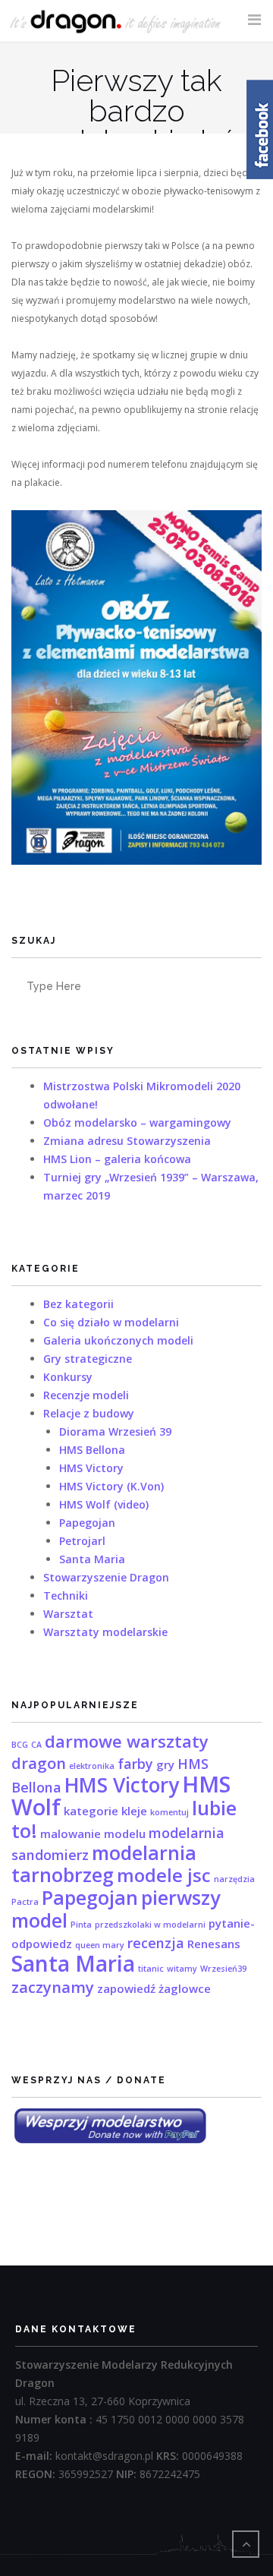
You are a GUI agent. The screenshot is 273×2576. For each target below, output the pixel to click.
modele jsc (164, 1875)
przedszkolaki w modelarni (150, 1925)
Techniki (66, 1595)
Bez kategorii (78, 1304)
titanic (151, 1969)
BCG (20, 1745)
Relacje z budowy (89, 1413)
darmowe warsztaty (127, 1741)
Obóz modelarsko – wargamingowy (137, 1122)
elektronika (92, 1766)
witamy (182, 1969)
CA (36, 1745)
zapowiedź (126, 1988)
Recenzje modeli (86, 1395)
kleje (134, 1811)
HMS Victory (91, 1468)
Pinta (81, 1925)
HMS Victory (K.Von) (111, 1486)
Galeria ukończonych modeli (118, 1340)
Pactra (25, 1902)
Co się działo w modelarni (111, 1322)
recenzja (156, 1943)
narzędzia (234, 1879)
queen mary (100, 1945)
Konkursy (68, 1377)
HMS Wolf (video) (104, 1504)
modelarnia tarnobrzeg (104, 1863)
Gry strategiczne (88, 1359)
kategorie (91, 1811)
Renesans (214, 1944)
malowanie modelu (93, 1833)
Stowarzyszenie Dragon (106, 1577)
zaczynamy (53, 1987)
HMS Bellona (92, 1450)
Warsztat (68, 1614)
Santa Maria (92, 1559)
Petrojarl (82, 1541)
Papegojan (87, 1523)
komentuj (169, 1812)
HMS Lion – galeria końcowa (117, 1159)
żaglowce (185, 1988)
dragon (39, 1763)
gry (165, 1764)
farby (135, 1764)
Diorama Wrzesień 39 (115, 1431)
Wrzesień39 (223, 1969)
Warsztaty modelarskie (105, 1632)
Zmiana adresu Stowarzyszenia (127, 1141)
